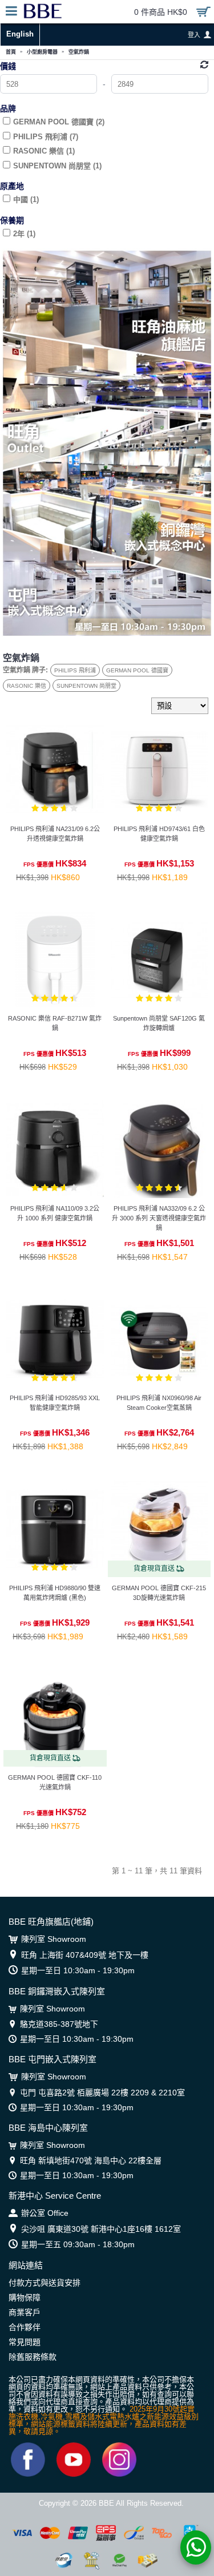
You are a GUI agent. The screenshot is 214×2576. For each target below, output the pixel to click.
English (20, 34)
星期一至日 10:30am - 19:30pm (78, 1970)
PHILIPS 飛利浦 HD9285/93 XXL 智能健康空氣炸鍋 (55, 1403)
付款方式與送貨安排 (45, 2283)
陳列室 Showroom (54, 1939)
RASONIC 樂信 (27, 686)
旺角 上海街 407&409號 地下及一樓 (85, 1955)
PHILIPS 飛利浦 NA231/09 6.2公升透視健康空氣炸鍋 (55, 834)
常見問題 (25, 2342)
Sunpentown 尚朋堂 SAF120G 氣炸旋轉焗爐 (159, 1023)
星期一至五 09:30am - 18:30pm (78, 2244)
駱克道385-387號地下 (59, 2024)
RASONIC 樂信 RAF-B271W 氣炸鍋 (55, 1023)
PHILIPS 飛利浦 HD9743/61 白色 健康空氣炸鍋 (159, 834)
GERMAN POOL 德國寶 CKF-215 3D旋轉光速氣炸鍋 (159, 1593)
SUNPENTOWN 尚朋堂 (86, 686)
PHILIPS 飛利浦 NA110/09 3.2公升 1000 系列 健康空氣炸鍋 (55, 1213)
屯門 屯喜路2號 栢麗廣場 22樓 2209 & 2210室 (102, 2093)
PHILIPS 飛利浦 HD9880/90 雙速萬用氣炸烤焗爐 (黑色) (55, 1593)
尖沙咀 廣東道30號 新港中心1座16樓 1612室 (101, 2229)
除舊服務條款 (33, 2357)
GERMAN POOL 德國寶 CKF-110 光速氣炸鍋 (55, 1782)
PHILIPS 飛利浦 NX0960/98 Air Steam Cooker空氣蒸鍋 (159, 1403)
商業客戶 (25, 2312)
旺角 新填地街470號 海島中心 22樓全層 (91, 2160)
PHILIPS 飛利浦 (75, 670)
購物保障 (25, 2297)
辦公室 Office (45, 2213)
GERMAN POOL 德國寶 (137, 670)
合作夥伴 (25, 2327)
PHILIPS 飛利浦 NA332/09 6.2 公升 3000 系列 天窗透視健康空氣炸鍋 (159, 1218)
